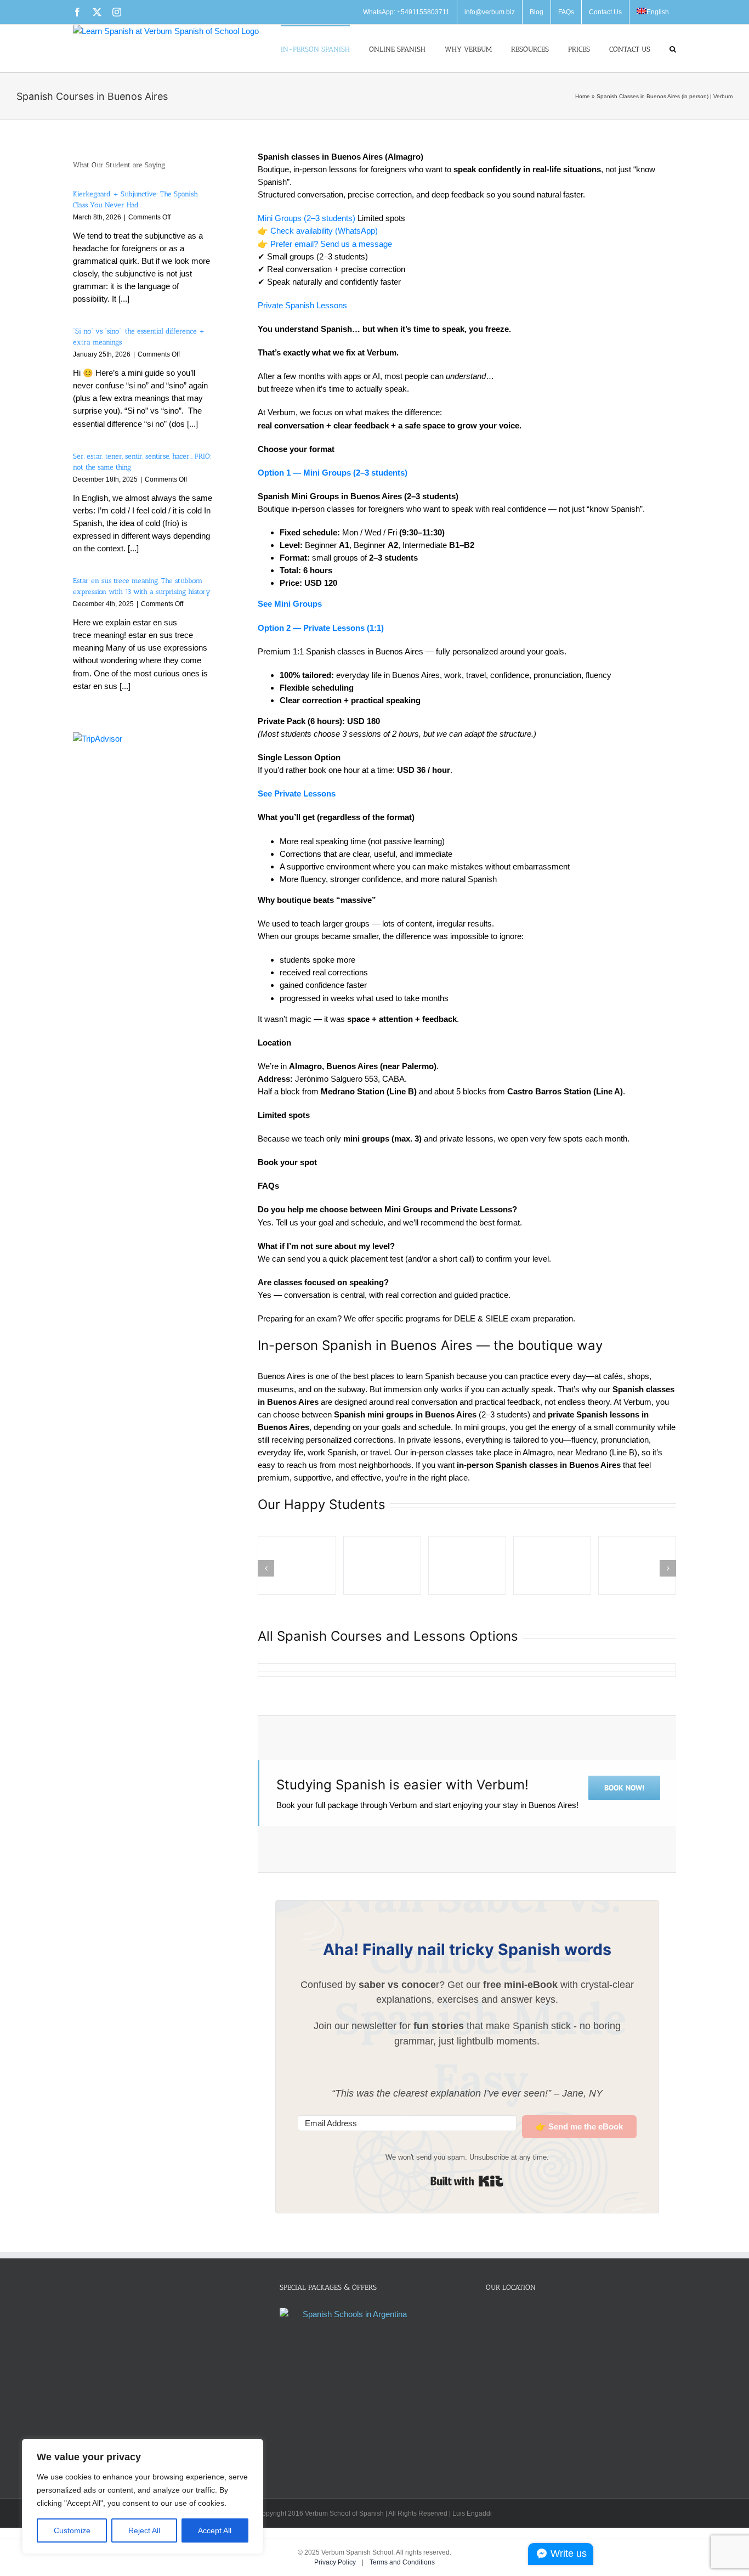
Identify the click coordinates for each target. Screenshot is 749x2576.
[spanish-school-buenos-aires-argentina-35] (297, 1565)
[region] (143, 2496)
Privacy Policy (336, 2562)
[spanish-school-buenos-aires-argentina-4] (552, 1565)
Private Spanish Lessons (302, 305)
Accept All (215, 2530)
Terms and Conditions (402, 2562)
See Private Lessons (297, 793)
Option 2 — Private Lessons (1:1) (321, 628)
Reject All (144, 2530)
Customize (72, 2530)
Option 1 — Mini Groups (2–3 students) (333, 473)
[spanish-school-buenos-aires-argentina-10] (637, 1565)
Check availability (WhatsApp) (324, 231)
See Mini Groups (290, 604)
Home (583, 96)
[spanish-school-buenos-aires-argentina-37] (467, 1565)
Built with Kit (467, 2181)
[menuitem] (653, 12)
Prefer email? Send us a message (331, 244)
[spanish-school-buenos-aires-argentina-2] (382, 1565)
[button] (673, 48)
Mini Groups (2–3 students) (307, 218)
